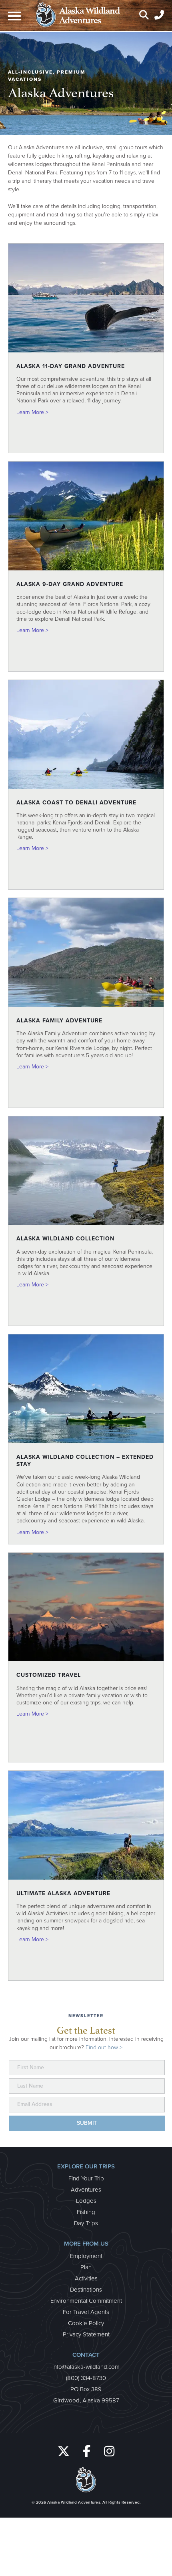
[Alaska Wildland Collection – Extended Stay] (86, 1441)
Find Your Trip (86, 2178)
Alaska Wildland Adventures (74, 2502)
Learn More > (32, 412)
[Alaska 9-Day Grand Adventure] (86, 569)
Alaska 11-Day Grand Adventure (71, 366)
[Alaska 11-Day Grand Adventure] (86, 351)
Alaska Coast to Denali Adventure (76, 803)
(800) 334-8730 (86, 2378)
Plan (86, 2267)
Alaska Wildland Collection (65, 1239)
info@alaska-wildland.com (86, 2367)
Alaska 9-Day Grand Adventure (70, 584)
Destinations (86, 2290)
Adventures (86, 2190)
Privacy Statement (86, 2334)
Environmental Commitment (86, 2301)
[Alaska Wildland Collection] (86, 1223)
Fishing (86, 2212)
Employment (86, 2256)
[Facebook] (89, 2452)
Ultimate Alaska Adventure (63, 1893)
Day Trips (86, 2223)
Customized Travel (49, 1675)
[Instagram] (110, 2452)
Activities (86, 2278)
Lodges (86, 2201)
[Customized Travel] (86, 1659)
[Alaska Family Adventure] (86, 1005)
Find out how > (104, 2047)
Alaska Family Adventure (59, 1021)
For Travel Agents (86, 2312)
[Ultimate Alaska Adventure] (86, 1878)
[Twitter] (64, 2452)
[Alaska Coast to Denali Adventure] (86, 787)
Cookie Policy (86, 2323)
